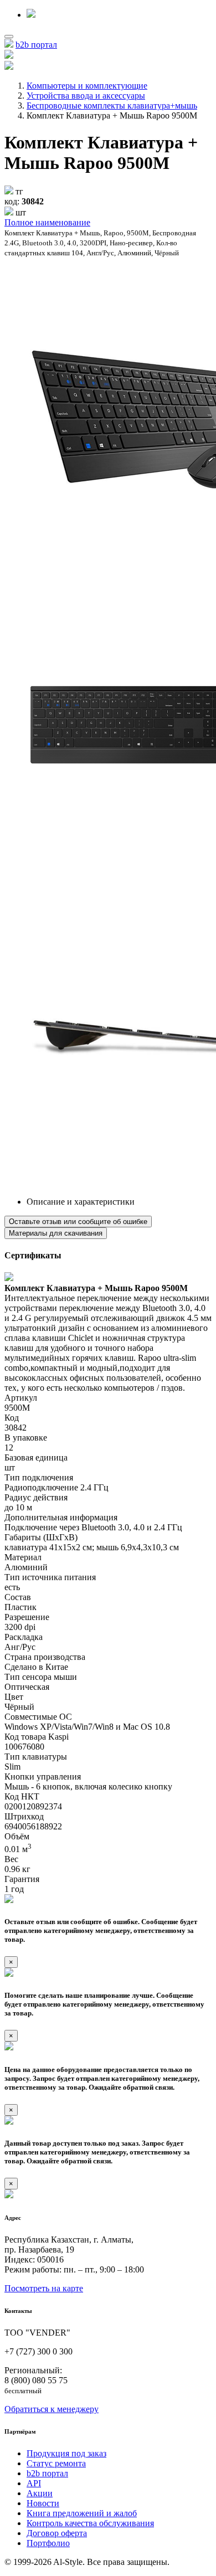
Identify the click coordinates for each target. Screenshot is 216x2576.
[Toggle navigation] (9, 37)
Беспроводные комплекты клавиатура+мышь (112, 106)
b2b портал (36, 45)
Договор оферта (57, 2533)
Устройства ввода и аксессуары (86, 96)
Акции (40, 2493)
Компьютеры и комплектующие (87, 86)
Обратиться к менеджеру (52, 2409)
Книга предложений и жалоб (82, 2513)
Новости (43, 2503)
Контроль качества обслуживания (90, 2523)
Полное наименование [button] (47, 222)
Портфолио (48, 2543)
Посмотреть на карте (44, 2288)
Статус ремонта (56, 2463)
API (34, 2483)
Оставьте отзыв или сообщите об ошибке (78, 1222)
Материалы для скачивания (56, 1233)
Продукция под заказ (66, 2453)
